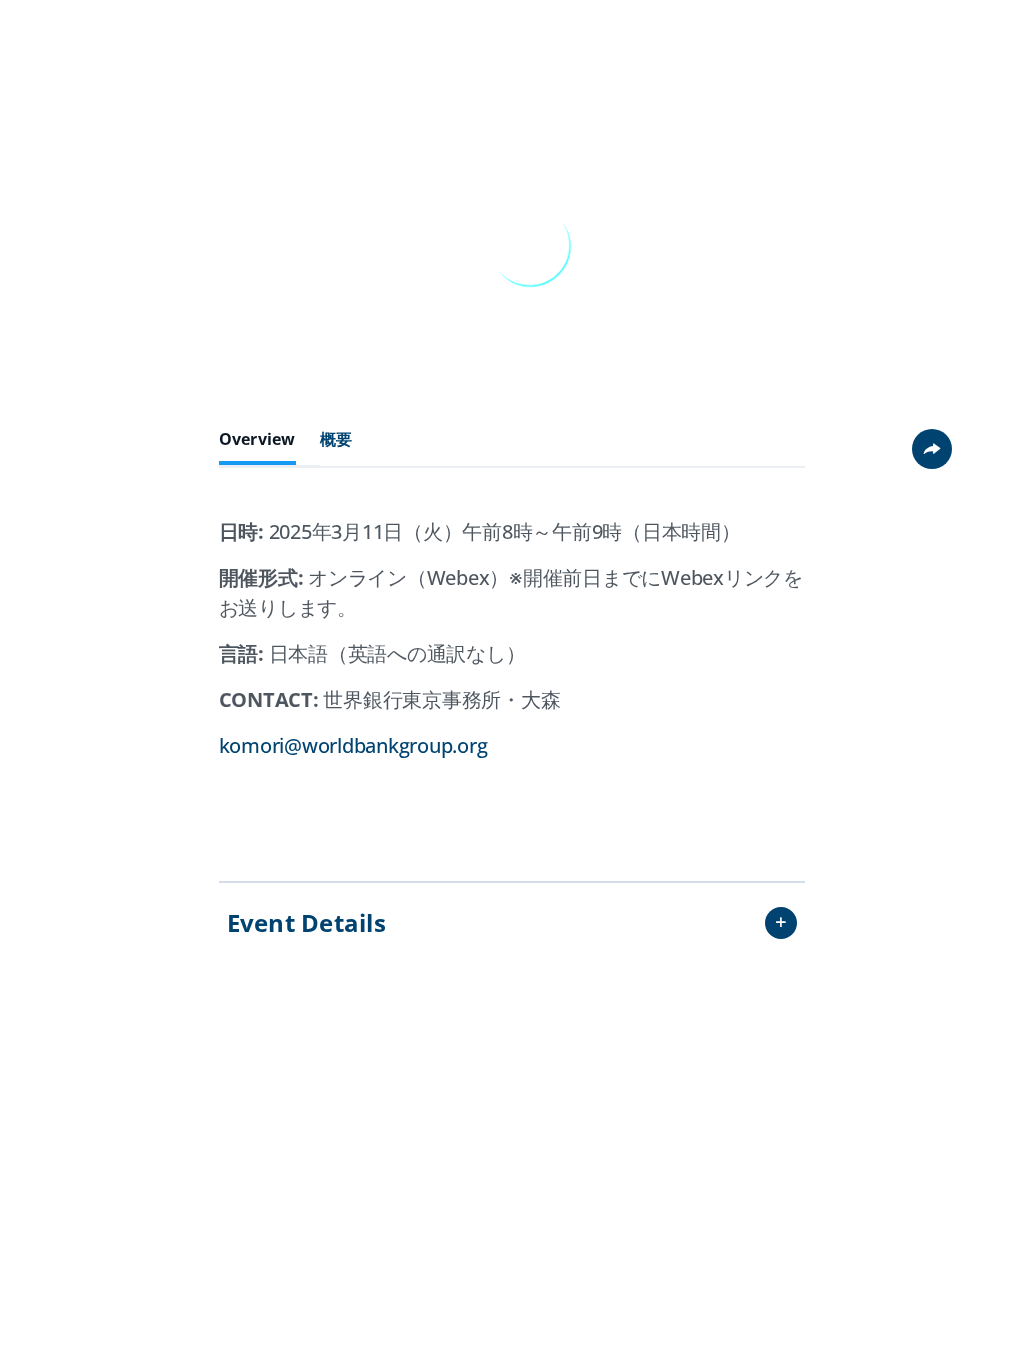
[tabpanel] (512, 666)
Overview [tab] (257, 439)
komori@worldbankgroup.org (353, 745)
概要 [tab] (336, 439)
